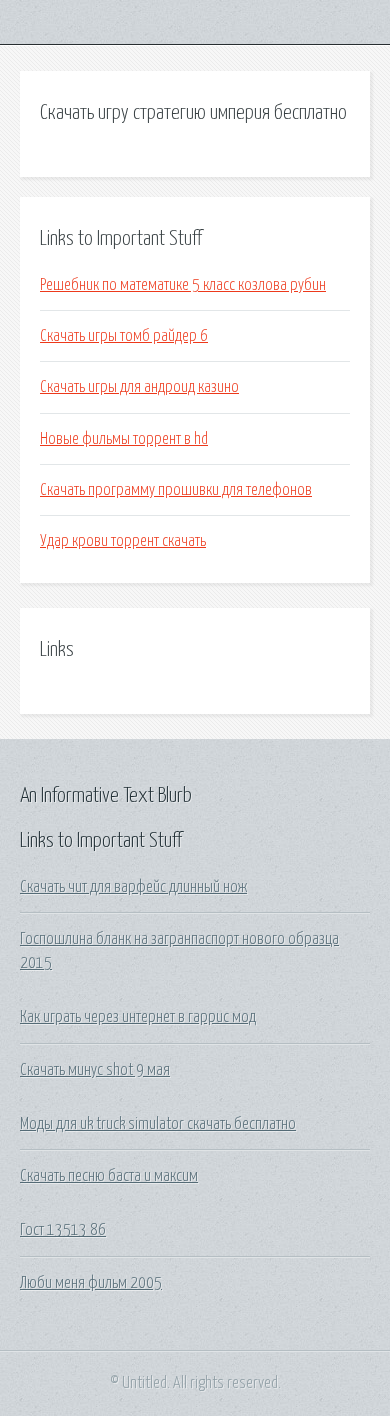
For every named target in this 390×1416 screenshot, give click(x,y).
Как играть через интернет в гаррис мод (138, 1017)
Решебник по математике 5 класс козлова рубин (183, 285)
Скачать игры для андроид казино (139, 387)
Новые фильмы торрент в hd (124, 439)
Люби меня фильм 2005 (91, 1283)
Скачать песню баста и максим (109, 1176)
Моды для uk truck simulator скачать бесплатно (158, 1124)
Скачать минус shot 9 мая (95, 1070)
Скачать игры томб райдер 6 (124, 336)
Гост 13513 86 (63, 1230)
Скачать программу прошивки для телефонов (176, 490)
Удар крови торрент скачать (123, 541)
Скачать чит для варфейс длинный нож (133, 887)
